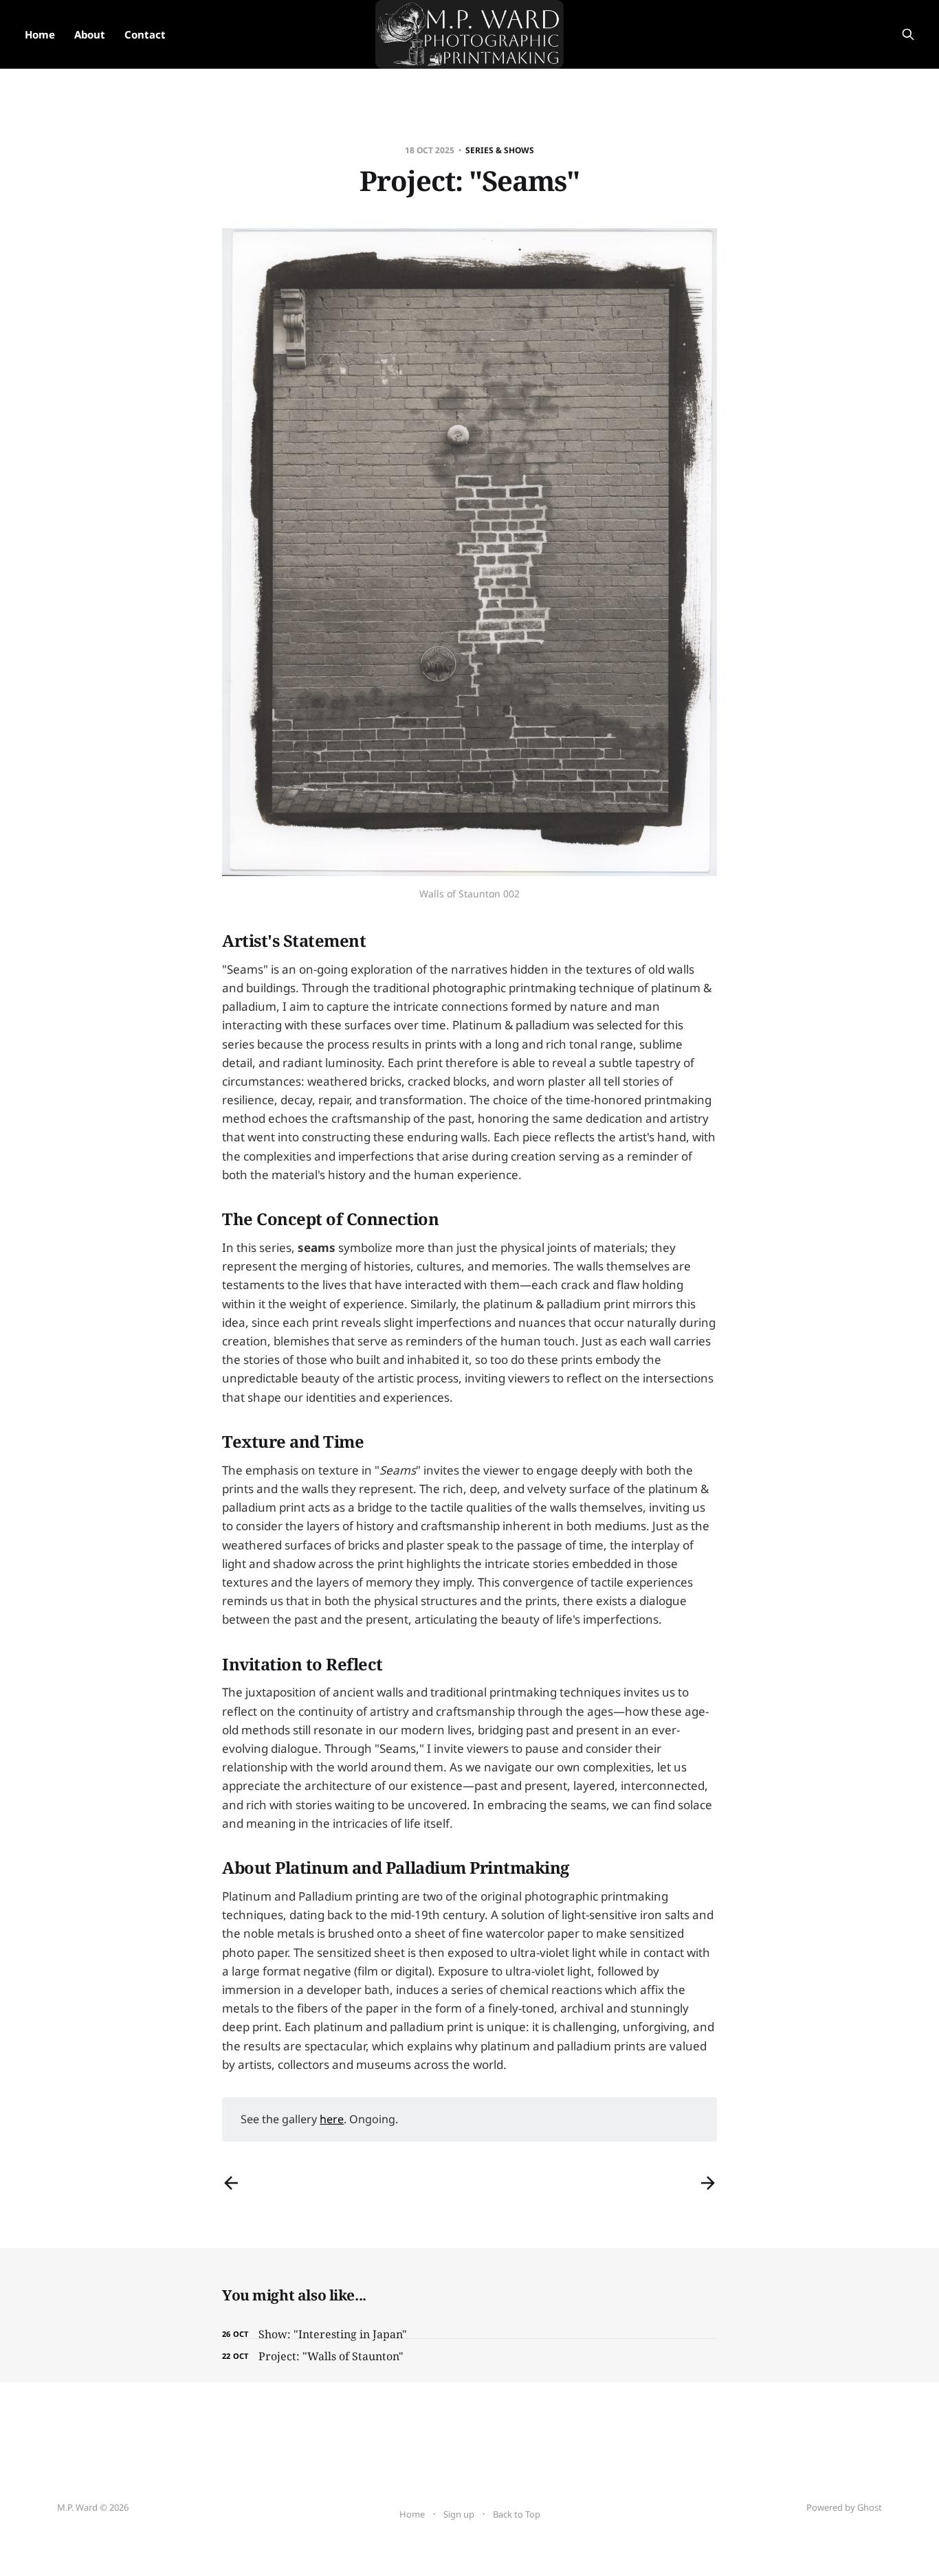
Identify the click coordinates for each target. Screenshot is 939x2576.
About (90, 34)
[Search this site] (908, 34)
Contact (145, 34)
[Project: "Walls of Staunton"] (469, 2356)
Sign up (459, 2514)
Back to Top (517, 2514)
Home (40, 34)
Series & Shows (500, 150)
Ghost (870, 2507)
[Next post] (708, 2183)
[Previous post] (231, 2183)
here (332, 2119)
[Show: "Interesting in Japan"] (469, 2334)
